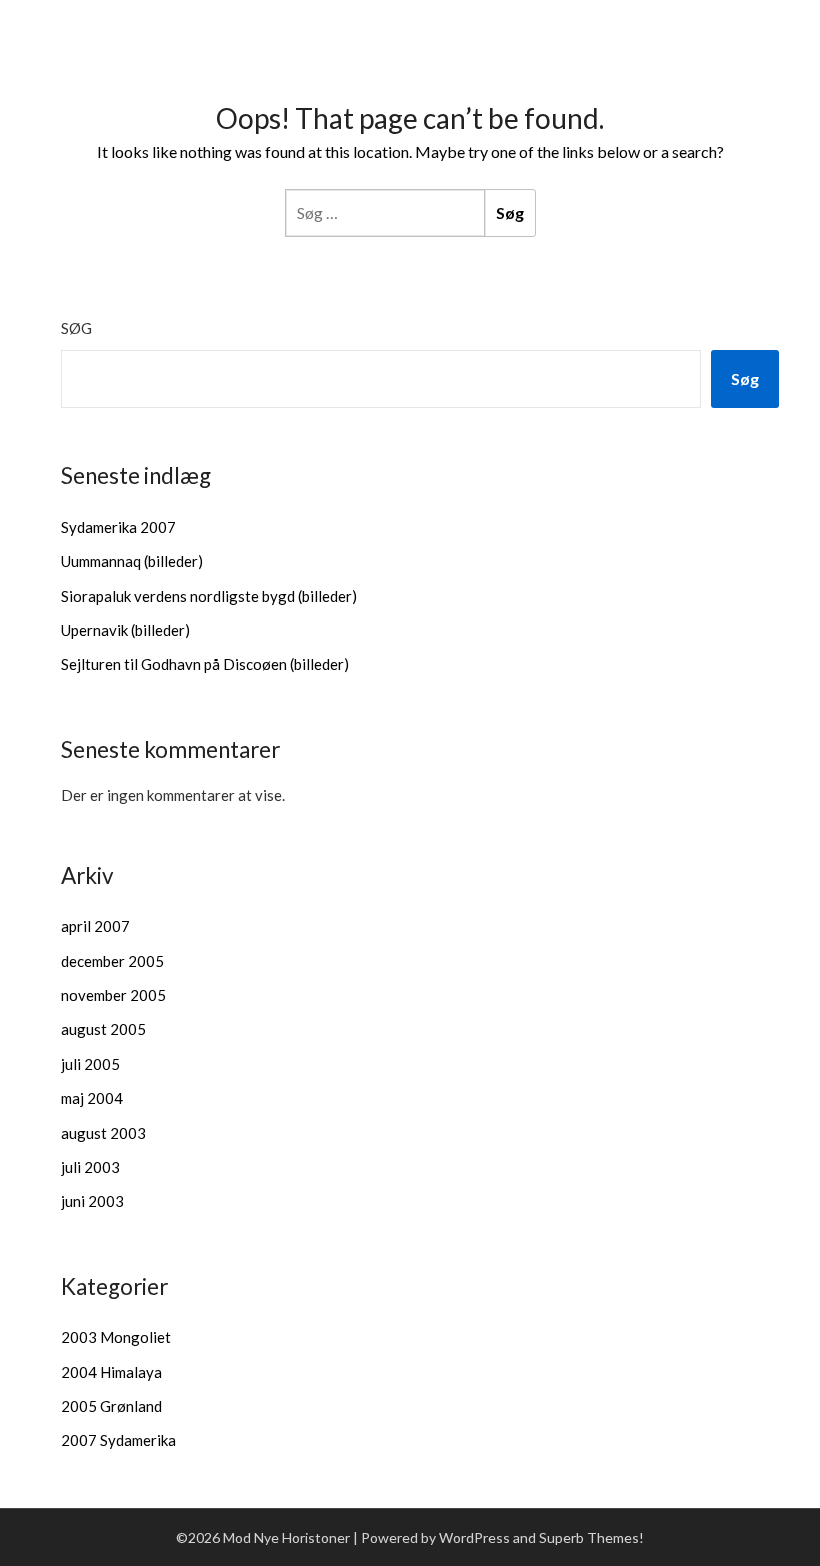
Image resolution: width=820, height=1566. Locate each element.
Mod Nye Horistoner (144, 23)
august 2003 (103, 1133)
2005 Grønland (111, 1406)
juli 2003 (90, 1167)
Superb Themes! (591, 1537)
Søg (76, 328)
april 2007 (95, 926)
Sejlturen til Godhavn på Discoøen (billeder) (205, 664)
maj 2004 (92, 1098)
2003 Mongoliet (116, 1337)
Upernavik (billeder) (125, 630)
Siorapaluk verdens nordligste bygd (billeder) (209, 596)
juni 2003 (92, 1201)
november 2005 (113, 995)
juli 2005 (90, 1064)
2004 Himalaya (111, 1372)
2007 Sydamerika (118, 1440)
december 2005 (112, 961)
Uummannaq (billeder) (132, 561)
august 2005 (103, 1029)
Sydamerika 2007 (118, 527)
